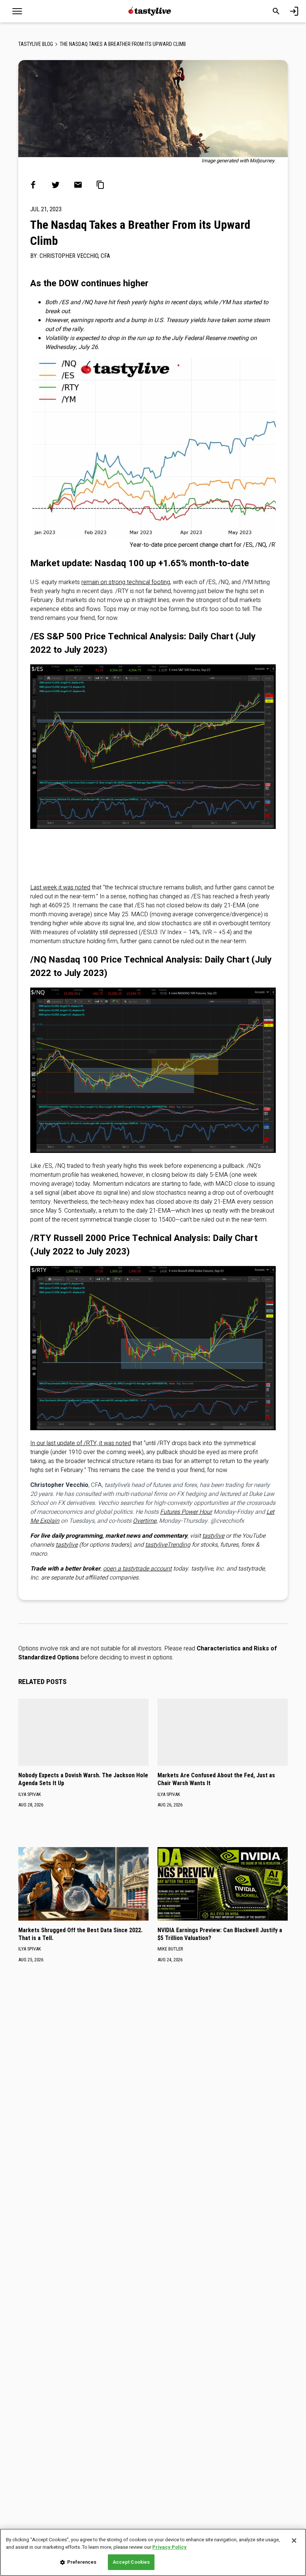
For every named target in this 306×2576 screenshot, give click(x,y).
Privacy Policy (169, 2547)
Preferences (82, 2562)
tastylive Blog (36, 44)
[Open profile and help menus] (294, 11)
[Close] (294, 2541)
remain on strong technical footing (126, 582)
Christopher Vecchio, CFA (75, 256)
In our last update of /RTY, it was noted (81, 1443)
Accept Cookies (131, 2562)
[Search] (276, 11)
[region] (153, 2552)
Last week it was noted (60, 888)
